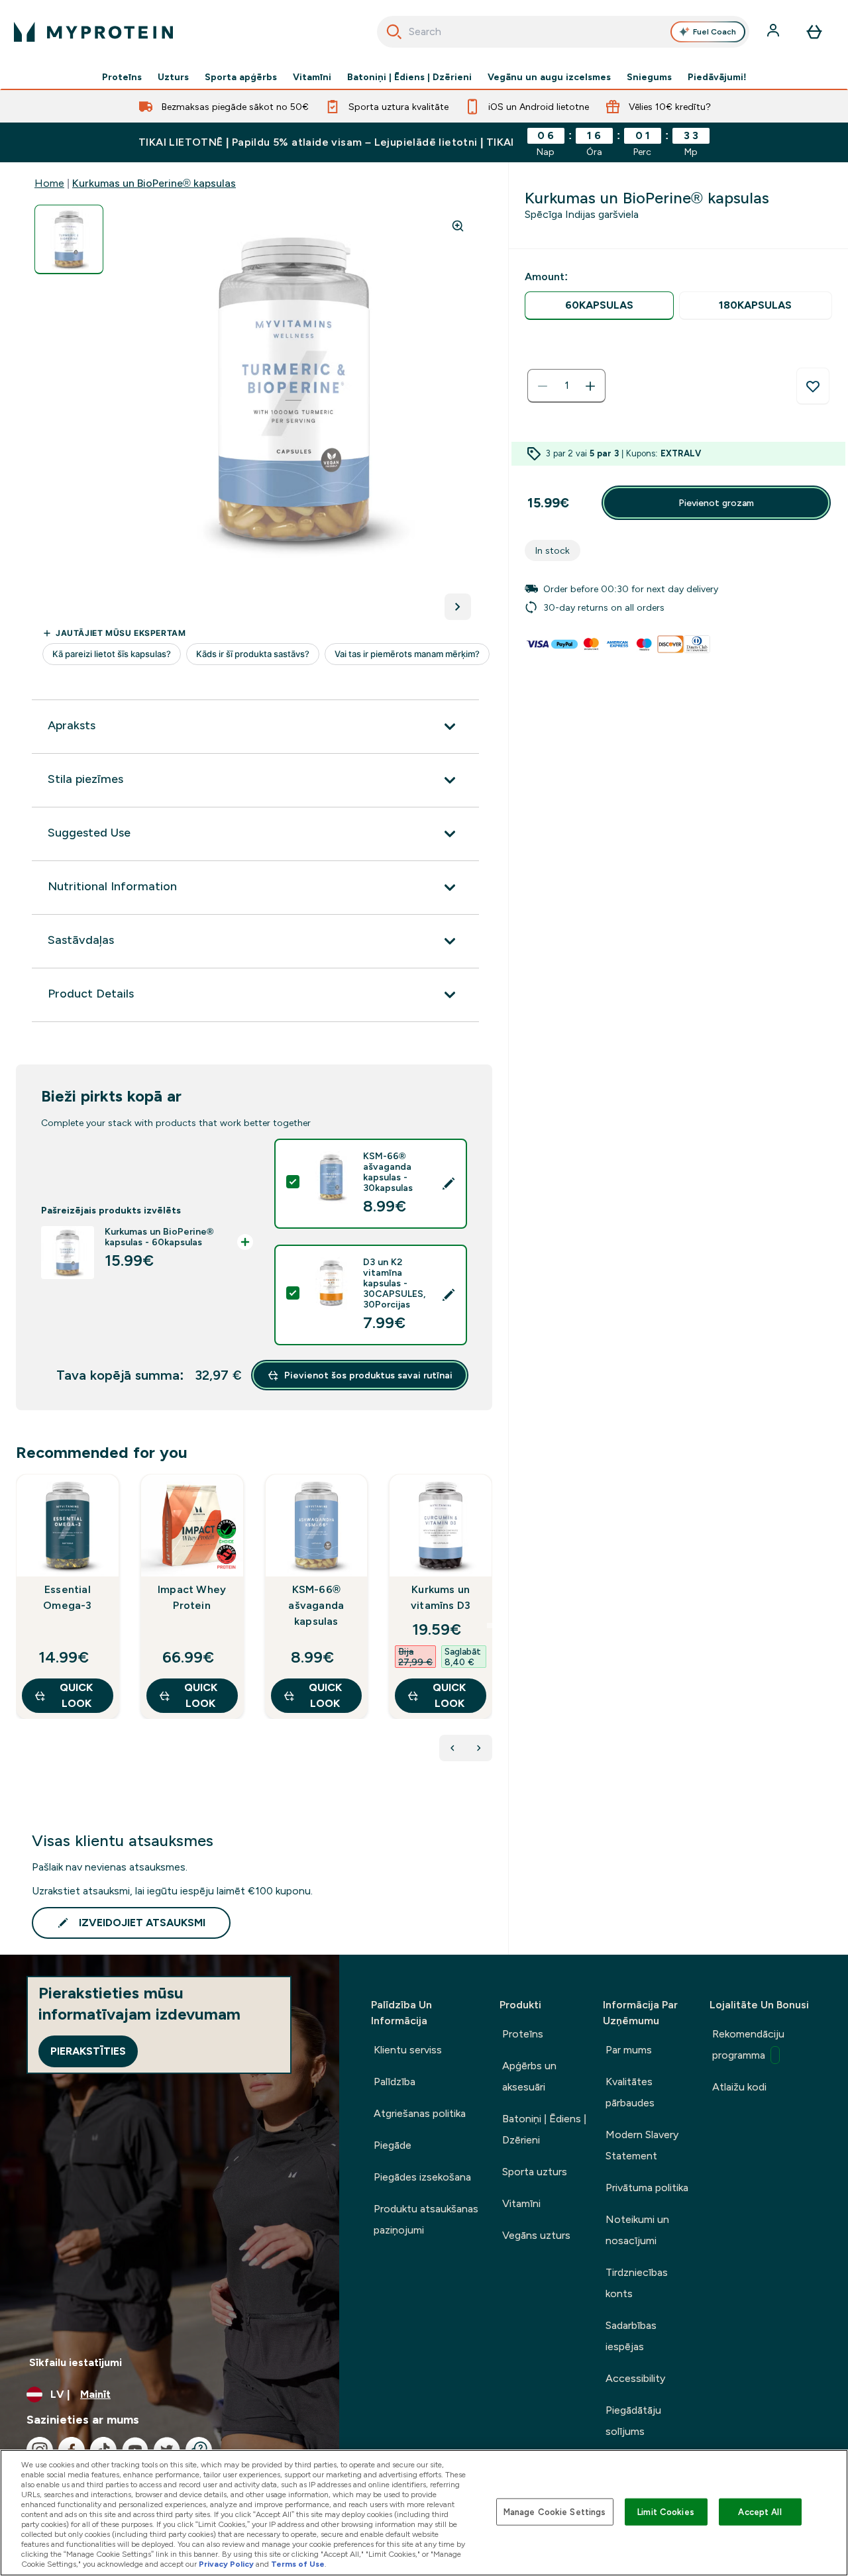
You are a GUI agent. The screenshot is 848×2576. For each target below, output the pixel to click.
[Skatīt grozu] (814, 32)
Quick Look (76, 1695)
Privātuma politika (647, 2188)
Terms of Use (298, 2564)
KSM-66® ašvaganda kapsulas (316, 1605)
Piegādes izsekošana (422, 2177)
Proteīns (122, 77)
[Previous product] (452, 1748)
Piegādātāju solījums (633, 2421)
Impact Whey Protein (192, 1597)
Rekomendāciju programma (748, 2044)
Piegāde (393, 2145)
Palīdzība (395, 2082)
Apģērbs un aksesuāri (529, 2076)
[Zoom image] (458, 226)
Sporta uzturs (535, 2172)
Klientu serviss (408, 2050)
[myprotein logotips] (93, 32)
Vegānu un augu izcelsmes (549, 77)
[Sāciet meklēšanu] (394, 32)
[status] (566, 386)
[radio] (599, 306)
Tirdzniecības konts (637, 2283)
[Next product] (479, 1748)
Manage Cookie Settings (555, 2511)
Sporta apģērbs (241, 77)
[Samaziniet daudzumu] (543, 386)
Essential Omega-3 (67, 1597)
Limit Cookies (666, 2511)
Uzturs (173, 77)
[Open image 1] (69, 239)
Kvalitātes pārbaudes (630, 2092)
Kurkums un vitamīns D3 (441, 1597)
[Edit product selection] (449, 1184)
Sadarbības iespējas (631, 2336)
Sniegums (649, 77)
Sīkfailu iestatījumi (76, 2362)
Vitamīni (312, 77)
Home (49, 183)
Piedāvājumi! (717, 77)
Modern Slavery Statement (642, 2145)
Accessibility (635, 2378)
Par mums (629, 2050)
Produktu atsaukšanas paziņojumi (426, 2219)
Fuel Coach (715, 32)
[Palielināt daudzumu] (590, 386)
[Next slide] (490, 1625)
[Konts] (774, 32)
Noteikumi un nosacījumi (637, 2230)
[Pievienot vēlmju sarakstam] (813, 386)
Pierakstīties (88, 2051)
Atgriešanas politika (420, 2113)
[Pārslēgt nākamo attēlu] (458, 607)
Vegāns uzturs (536, 2235)
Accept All (760, 2511)
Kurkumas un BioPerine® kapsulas (154, 183)
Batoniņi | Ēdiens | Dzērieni (409, 77)
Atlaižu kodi (739, 2087)
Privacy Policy (226, 2564)
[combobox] (563, 32)
